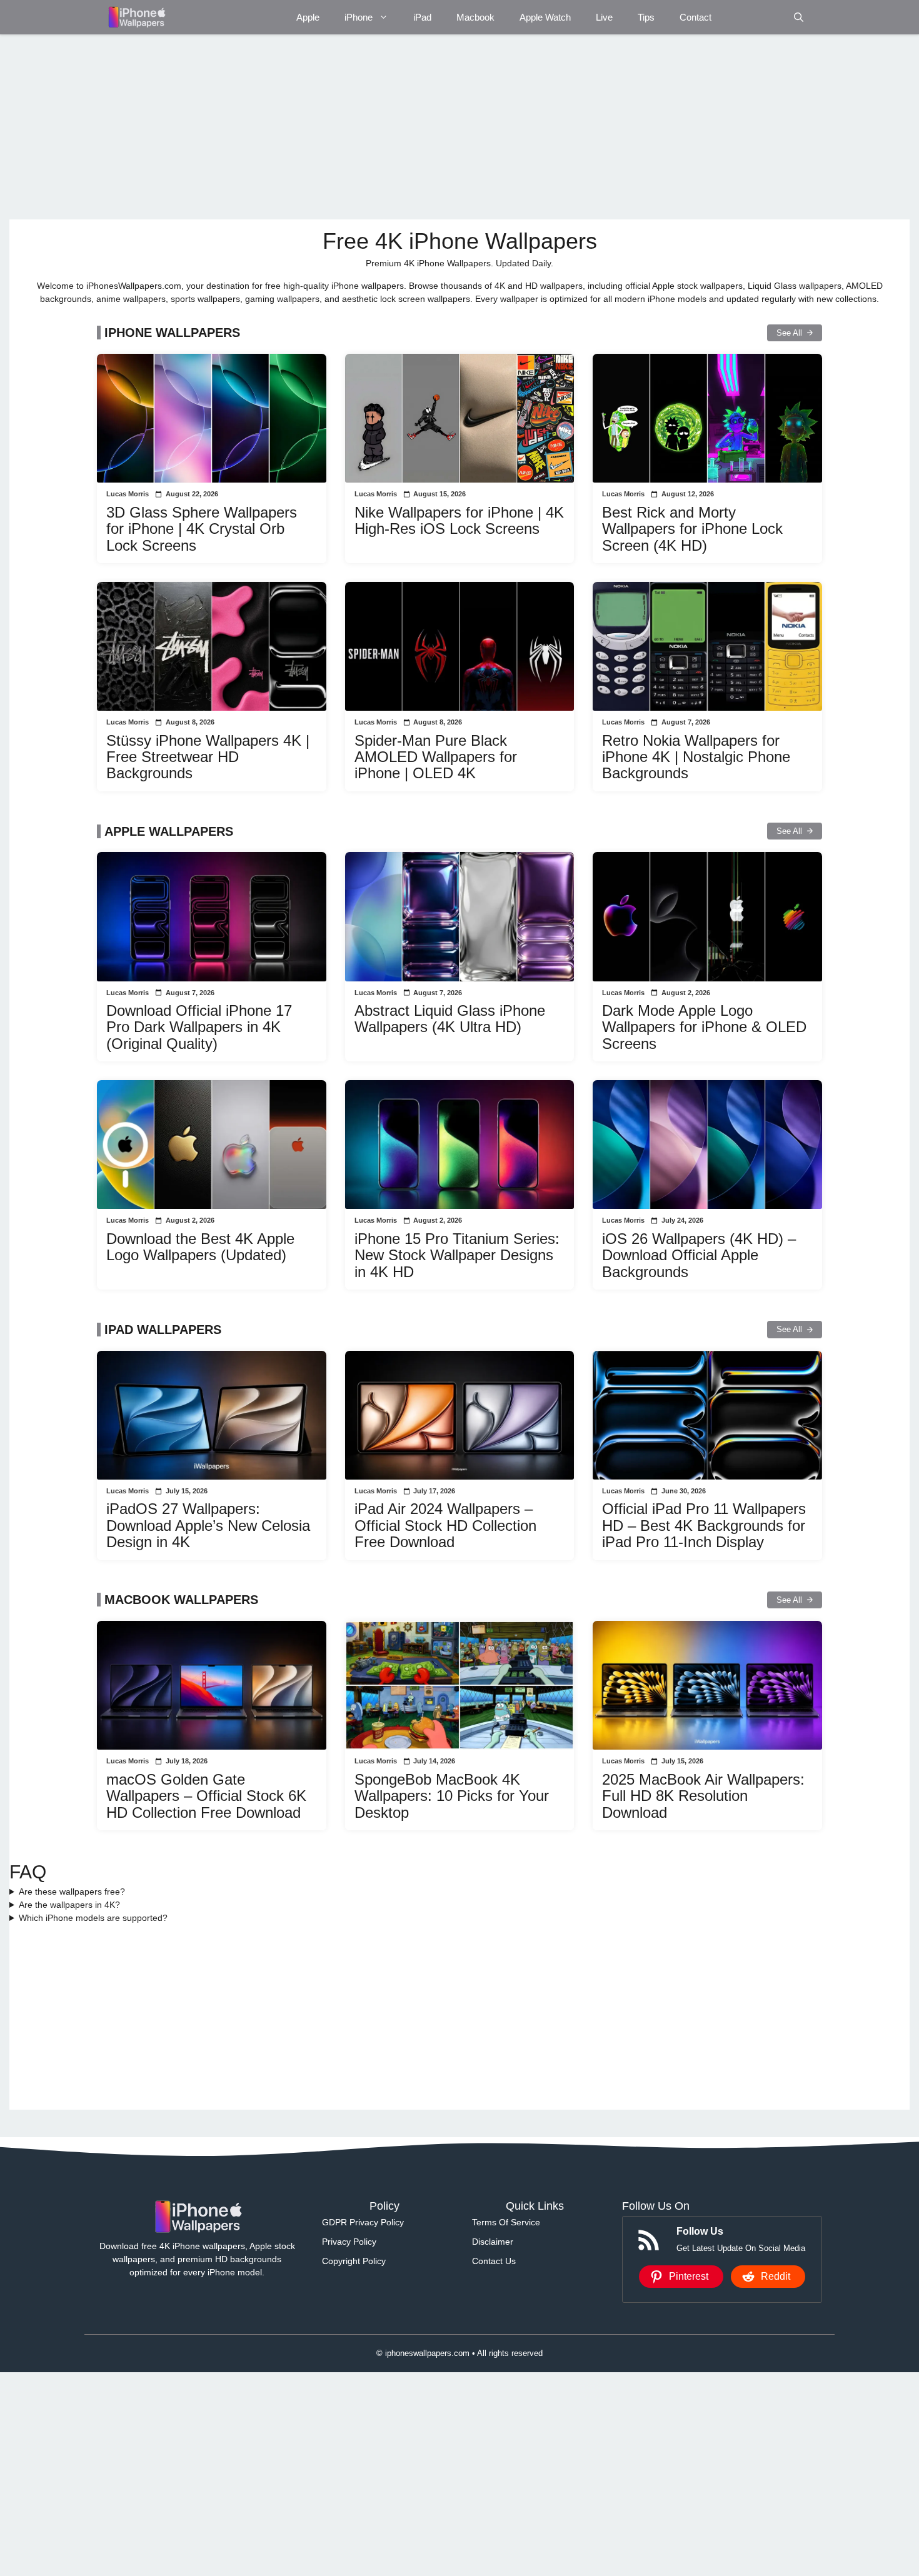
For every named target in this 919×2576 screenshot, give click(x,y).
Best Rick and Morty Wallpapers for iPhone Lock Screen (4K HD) (692, 529)
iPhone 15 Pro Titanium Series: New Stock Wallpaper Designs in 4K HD (457, 1255)
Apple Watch (545, 17)
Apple (308, 17)
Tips (646, 17)
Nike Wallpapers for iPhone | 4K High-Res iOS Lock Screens (459, 520)
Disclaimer (493, 2242)
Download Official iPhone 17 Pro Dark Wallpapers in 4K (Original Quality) (199, 1027)
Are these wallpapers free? (72, 1892)
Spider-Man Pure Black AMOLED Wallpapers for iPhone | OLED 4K (436, 757)
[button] (799, 17)
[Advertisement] (384, 127)
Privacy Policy (349, 2242)
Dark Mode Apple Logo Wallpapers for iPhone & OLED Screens (704, 1027)
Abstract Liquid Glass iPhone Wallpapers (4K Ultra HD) (450, 1019)
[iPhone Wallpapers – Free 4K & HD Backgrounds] (136, 17)
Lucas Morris (128, 494)
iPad (422, 17)
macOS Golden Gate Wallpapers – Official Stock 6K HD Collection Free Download (206, 1796)
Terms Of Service (506, 2222)
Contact (696, 17)
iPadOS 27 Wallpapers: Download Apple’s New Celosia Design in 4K (208, 1525)
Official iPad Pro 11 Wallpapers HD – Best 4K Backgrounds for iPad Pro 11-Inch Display (704, 1525)
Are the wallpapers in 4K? (69, 1905)
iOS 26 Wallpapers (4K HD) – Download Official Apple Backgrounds (699, 1255)
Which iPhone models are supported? (93, 1918)
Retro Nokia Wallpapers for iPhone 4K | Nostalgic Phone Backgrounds (696, 757)
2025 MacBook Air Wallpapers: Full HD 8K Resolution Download (703, 1796)
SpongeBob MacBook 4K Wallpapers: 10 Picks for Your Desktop (452, 1796)
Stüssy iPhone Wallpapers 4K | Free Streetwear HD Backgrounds (208, 757)
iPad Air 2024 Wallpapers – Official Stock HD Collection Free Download (445, 1525)
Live (604, 17)
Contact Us (494, 2261)
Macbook (475, 17)
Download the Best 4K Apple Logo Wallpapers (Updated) (200, 1247)
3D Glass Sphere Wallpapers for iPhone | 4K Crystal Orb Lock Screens (202, 529)
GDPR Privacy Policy (363, 2222)
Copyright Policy (354, 2261)
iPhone (359, 17)
